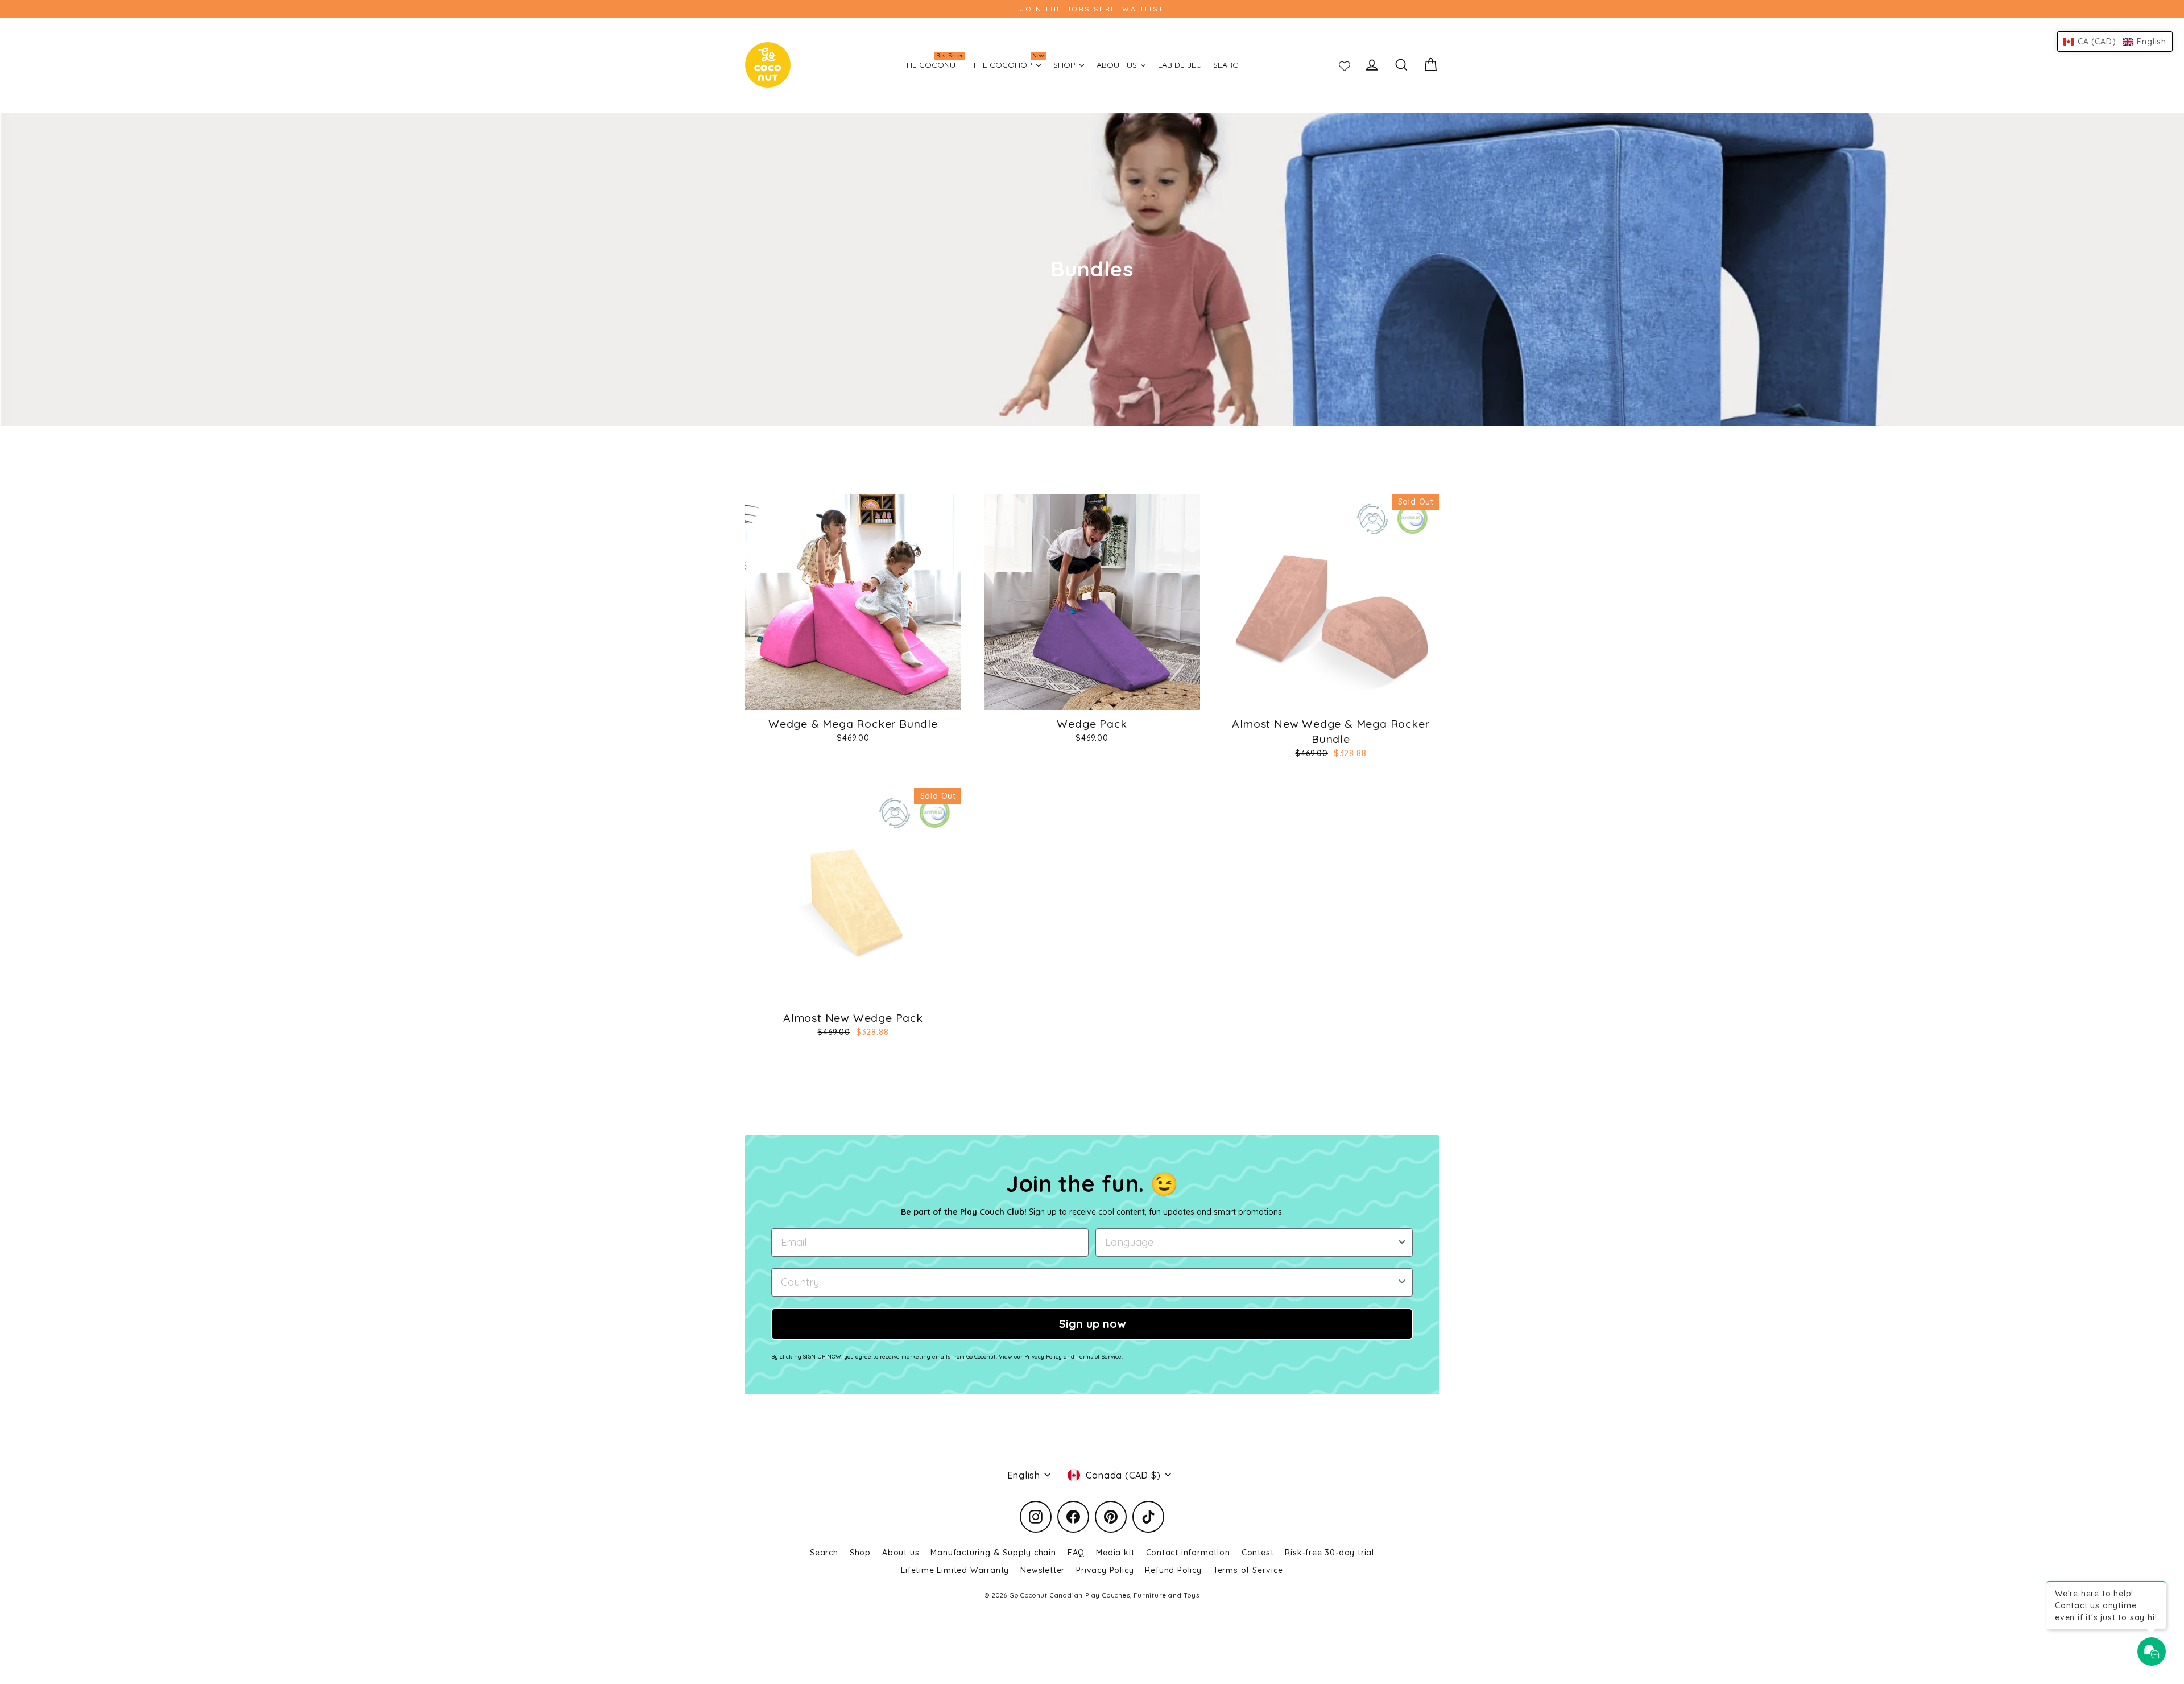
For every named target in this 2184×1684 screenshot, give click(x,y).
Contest (1258, 1553)
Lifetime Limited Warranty (955, 1570)
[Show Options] (1402, 1243)
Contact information (1188, 1553)
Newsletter (1043, 1570)
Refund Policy (1173, 1570)
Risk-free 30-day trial (1329, 1553)
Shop (860, 1553)
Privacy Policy (1105, 1570)
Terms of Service (1248, 1570)
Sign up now (1092, 1324)
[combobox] (1251, 1243)
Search (824, 1553)
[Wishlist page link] (1345, 65)
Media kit (1115, 1553)
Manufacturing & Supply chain (993, 1553)
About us (901, 1553)
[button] (2115, 42)
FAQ (1076, 1553)
